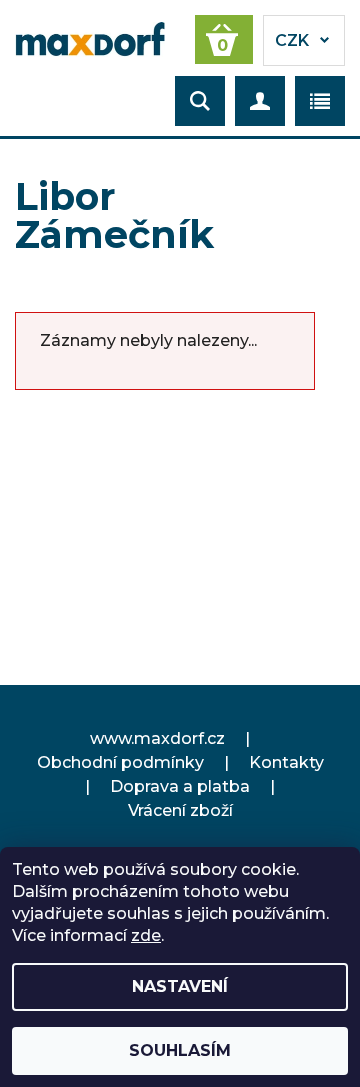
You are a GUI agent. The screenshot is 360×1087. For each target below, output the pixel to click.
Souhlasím (180, 1050)
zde (146, 935)
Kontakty (286, 762)
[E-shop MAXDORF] (90, 38)
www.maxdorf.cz (157, 738)
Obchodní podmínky (120, 762)
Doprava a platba (180, 786)
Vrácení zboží (180, 810)
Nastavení (180, 986)
